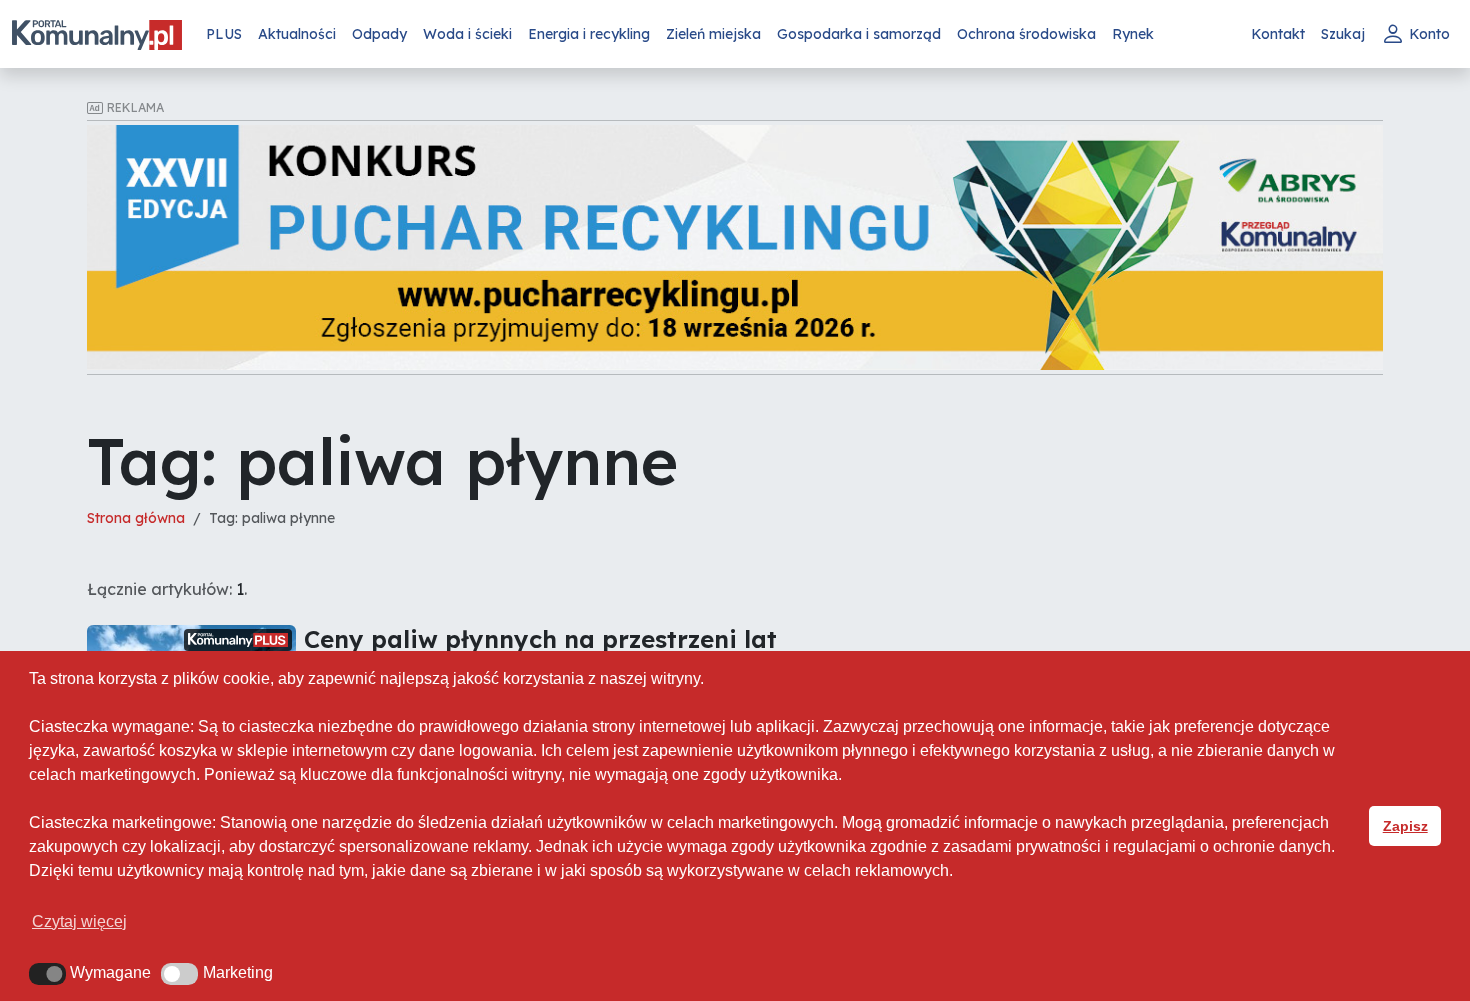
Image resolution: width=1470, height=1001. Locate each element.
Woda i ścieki (467, 34)
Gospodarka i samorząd (859, 34)
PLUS (224, 34)
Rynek (1133, 34)
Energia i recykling (589, 34)
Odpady (379, 34)
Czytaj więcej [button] (79, 921)
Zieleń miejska (713, 34)
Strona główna (136, 518)
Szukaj (1343, 34)
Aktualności (297, 34)
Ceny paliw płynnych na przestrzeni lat (540, 639)
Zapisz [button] (1405, 826)
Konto (1429, 34)
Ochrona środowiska (1026, 34)
